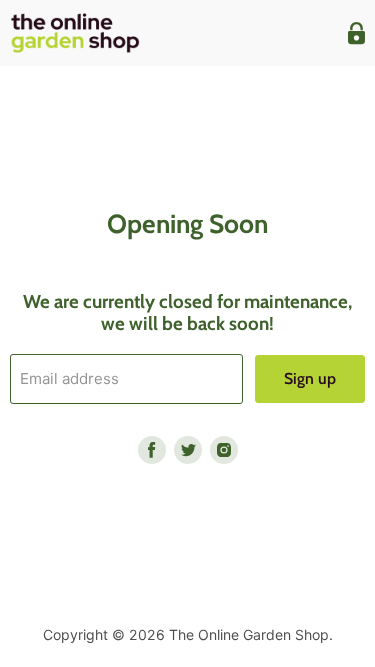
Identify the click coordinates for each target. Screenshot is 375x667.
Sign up (310, 378)
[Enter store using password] (356, 33)
